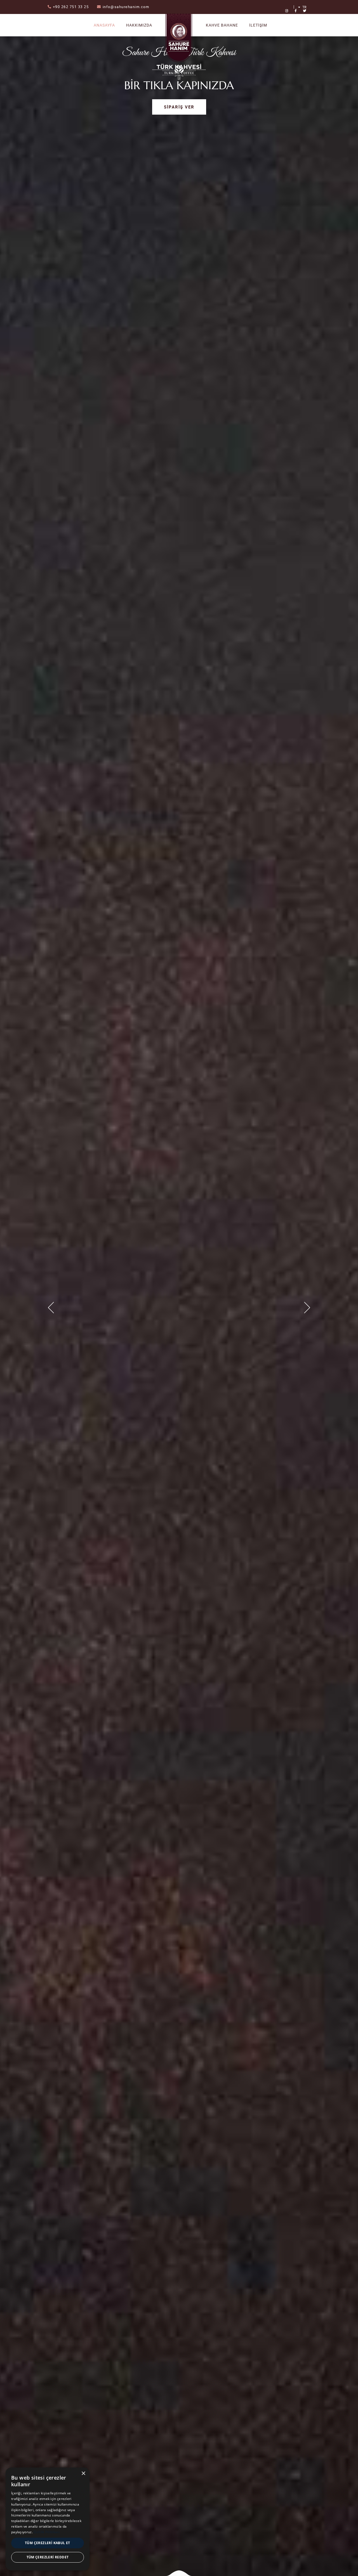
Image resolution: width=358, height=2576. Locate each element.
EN (304, 14)
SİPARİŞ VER (179, 107)
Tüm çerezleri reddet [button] (48, 2557)
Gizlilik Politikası (47, 2532)
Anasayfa (104, 25)
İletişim (258, 25)
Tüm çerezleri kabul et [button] (48, 2543)
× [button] (83, 2474)
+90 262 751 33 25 (71, 7)
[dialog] (48, 2519)
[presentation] (51, 1308)
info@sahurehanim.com (126, 7)
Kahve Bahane (222, 25)
